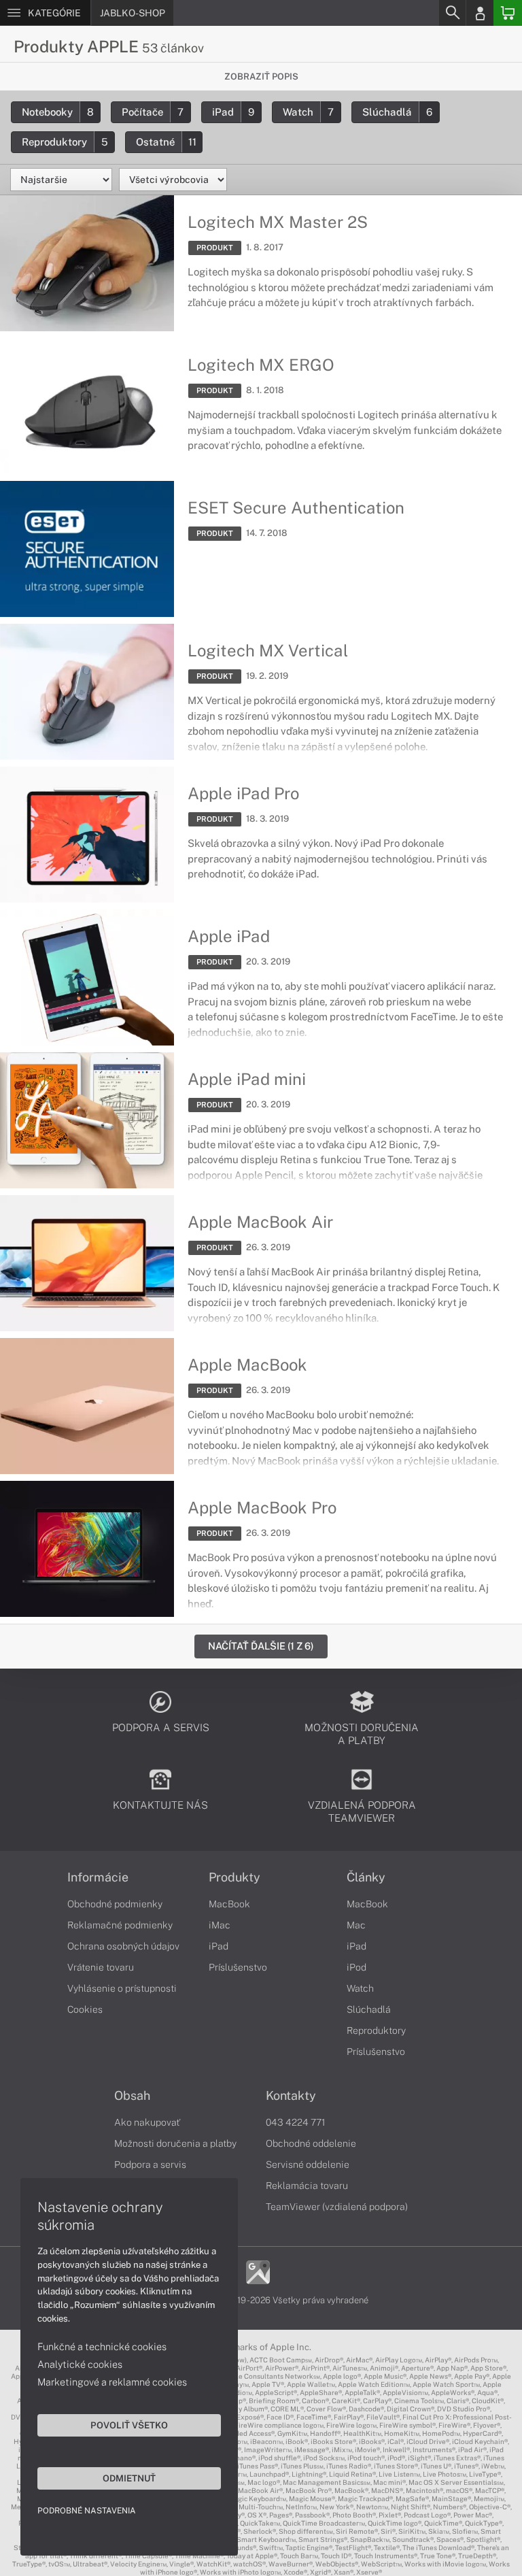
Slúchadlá (397, 112)
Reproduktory (65, 142)
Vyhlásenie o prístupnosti (122, 1988)
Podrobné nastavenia (87, 2511)
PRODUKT (215, 248)
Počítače (153, 112)
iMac (220, 1925)
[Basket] (508, 13)
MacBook (229, 1904)
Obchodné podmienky (115, 1904)
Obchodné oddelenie (311, 2143)
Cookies (85, 2009)
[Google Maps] (258, 2271)
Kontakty (291, 2096)
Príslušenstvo (238, 1967)
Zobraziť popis (261, 77)
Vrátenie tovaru (101, 1967)
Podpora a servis (150, 2164)
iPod (356, 1967)
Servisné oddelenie (308, 2164)
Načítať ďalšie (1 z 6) (261, 1646)
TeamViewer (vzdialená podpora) (337, 2207)
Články (366, 1877)
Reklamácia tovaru (307, 2186)
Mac (356, 1925)
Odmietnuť (129, 2478)
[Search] (452, 13)
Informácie (98, 1877)
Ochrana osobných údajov (123, 1946)
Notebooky (58, 112)
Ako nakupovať (147, 2122)
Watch (308, 112)
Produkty (234, 1877)
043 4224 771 (296, 2122)
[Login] (480, 13)
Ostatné (166, 142)
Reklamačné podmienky (120, 1925)
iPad (233, 112)
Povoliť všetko (129, 2425)
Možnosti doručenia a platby (175, 2143)
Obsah (132, 2096)
